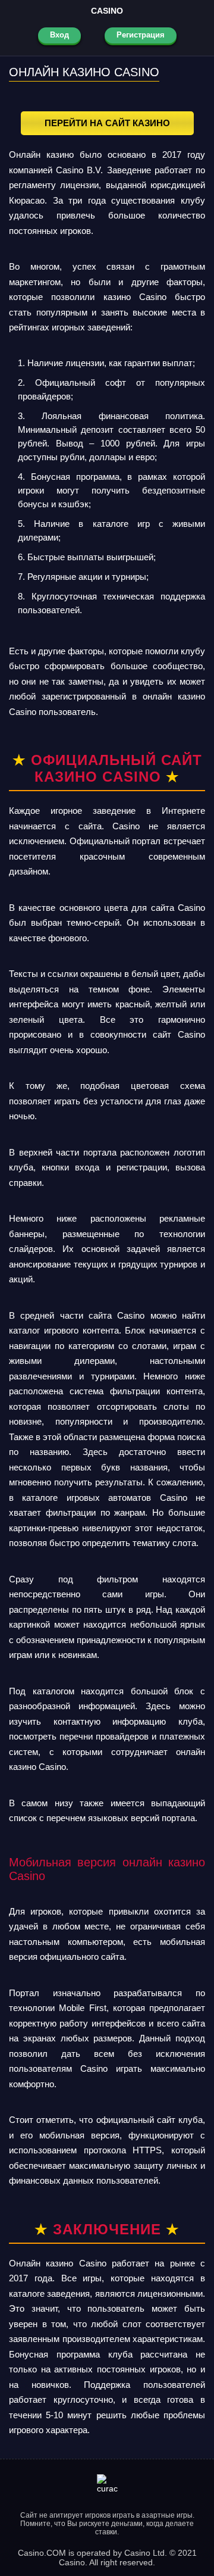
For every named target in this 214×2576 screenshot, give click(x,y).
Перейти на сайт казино (107, 123)
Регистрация (141, 35)
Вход (59, 35)
